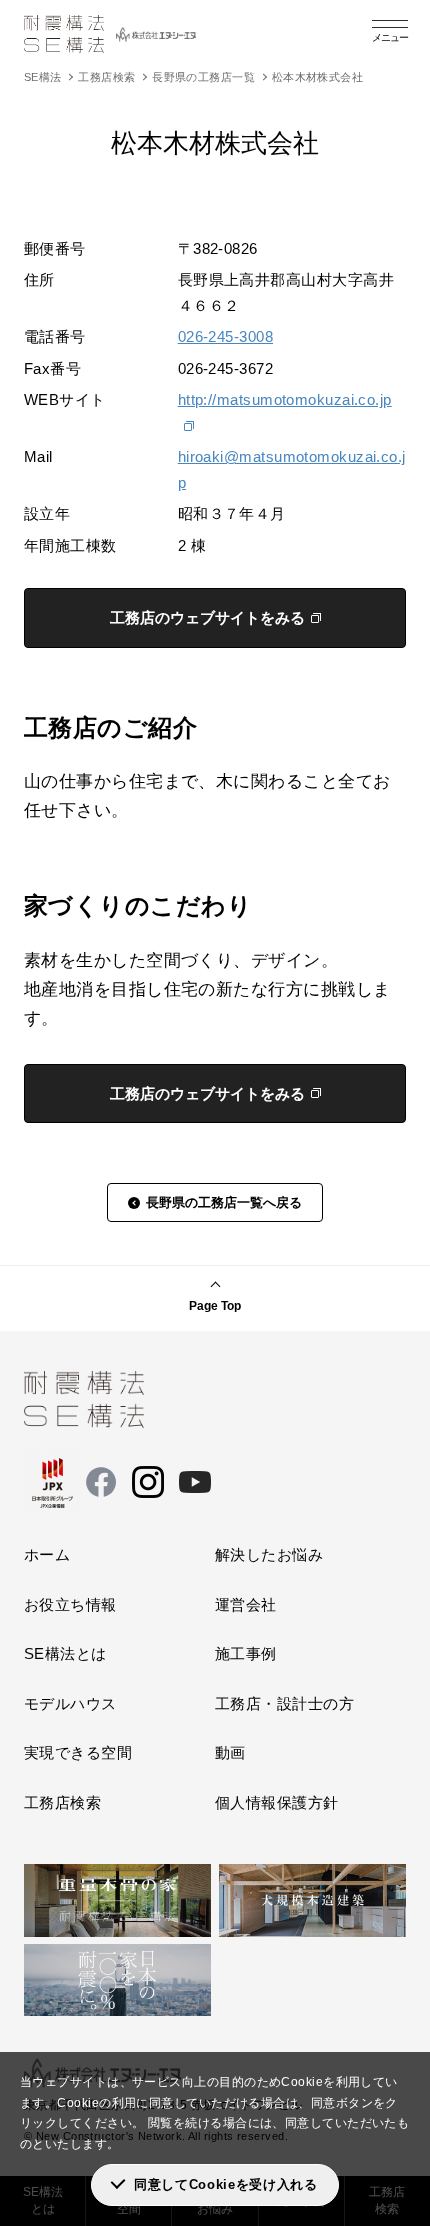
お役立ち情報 (70, 1604)
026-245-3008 (225, 336)
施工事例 (246, 1653)
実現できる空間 (78, 1752)
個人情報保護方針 (277, 1802)
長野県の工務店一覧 (203, 77)
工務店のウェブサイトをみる (207, 617)
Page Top (215, 1306)
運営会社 (246, 1604)
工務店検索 (106, 77)
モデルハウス (70, 1703)
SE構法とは (65, 1653)
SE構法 (43, 77)
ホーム (47, 1554)
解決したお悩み (269, 1554)
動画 (230, 1752)
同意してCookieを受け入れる (226, 2184)
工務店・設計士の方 (284, 1703)
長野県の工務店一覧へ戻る (224, 1202)
